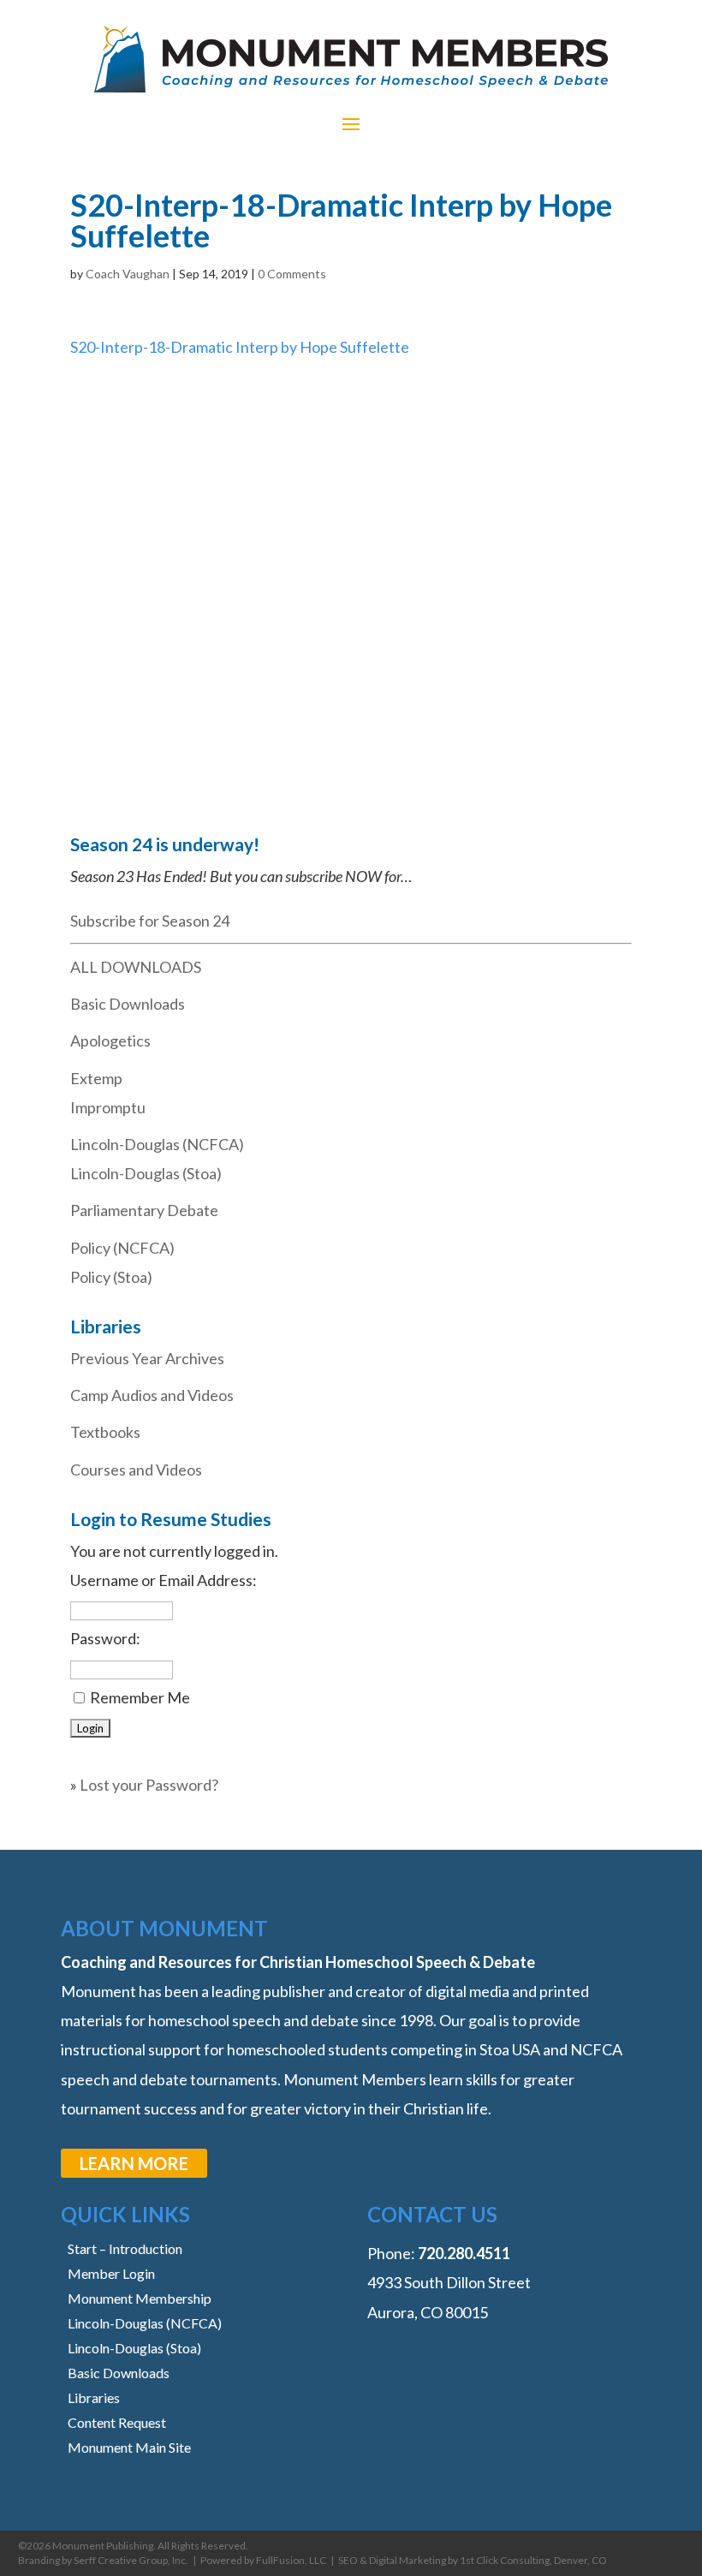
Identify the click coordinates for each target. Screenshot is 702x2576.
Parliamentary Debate (144, 1210)
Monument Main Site (129, 2447)
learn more (134, 2163)
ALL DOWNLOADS (136, 967)
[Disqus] (351, 575)
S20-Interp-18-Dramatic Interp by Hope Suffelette (240, 347)
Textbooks (105, 1432)
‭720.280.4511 (464, 2253)
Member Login (111, 2273)
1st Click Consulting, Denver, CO (533, 2560)
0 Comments (292, 274)
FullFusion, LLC (291, 2560)
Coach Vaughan (128, 274)
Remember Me (140, 1697)
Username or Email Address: (164, 1580)
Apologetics (110, 1041)
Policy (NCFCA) (122, 1248)
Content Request (117, 2422)
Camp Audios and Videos (152, 1395)
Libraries (94, 2397)
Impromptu (108, 1107)
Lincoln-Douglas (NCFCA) (157, 1144)
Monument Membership (140, 2298)
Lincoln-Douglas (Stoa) (146, 1173)
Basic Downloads (128, 1004)
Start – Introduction (125, 2248)
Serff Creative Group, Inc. (131, 2560)
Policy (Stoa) (111, 1277)
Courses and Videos (136, 1470)
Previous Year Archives (147, 1358)
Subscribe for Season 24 (150, 921)
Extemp (96, 1078)
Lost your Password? (149, 1785)
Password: (105, 1638)
